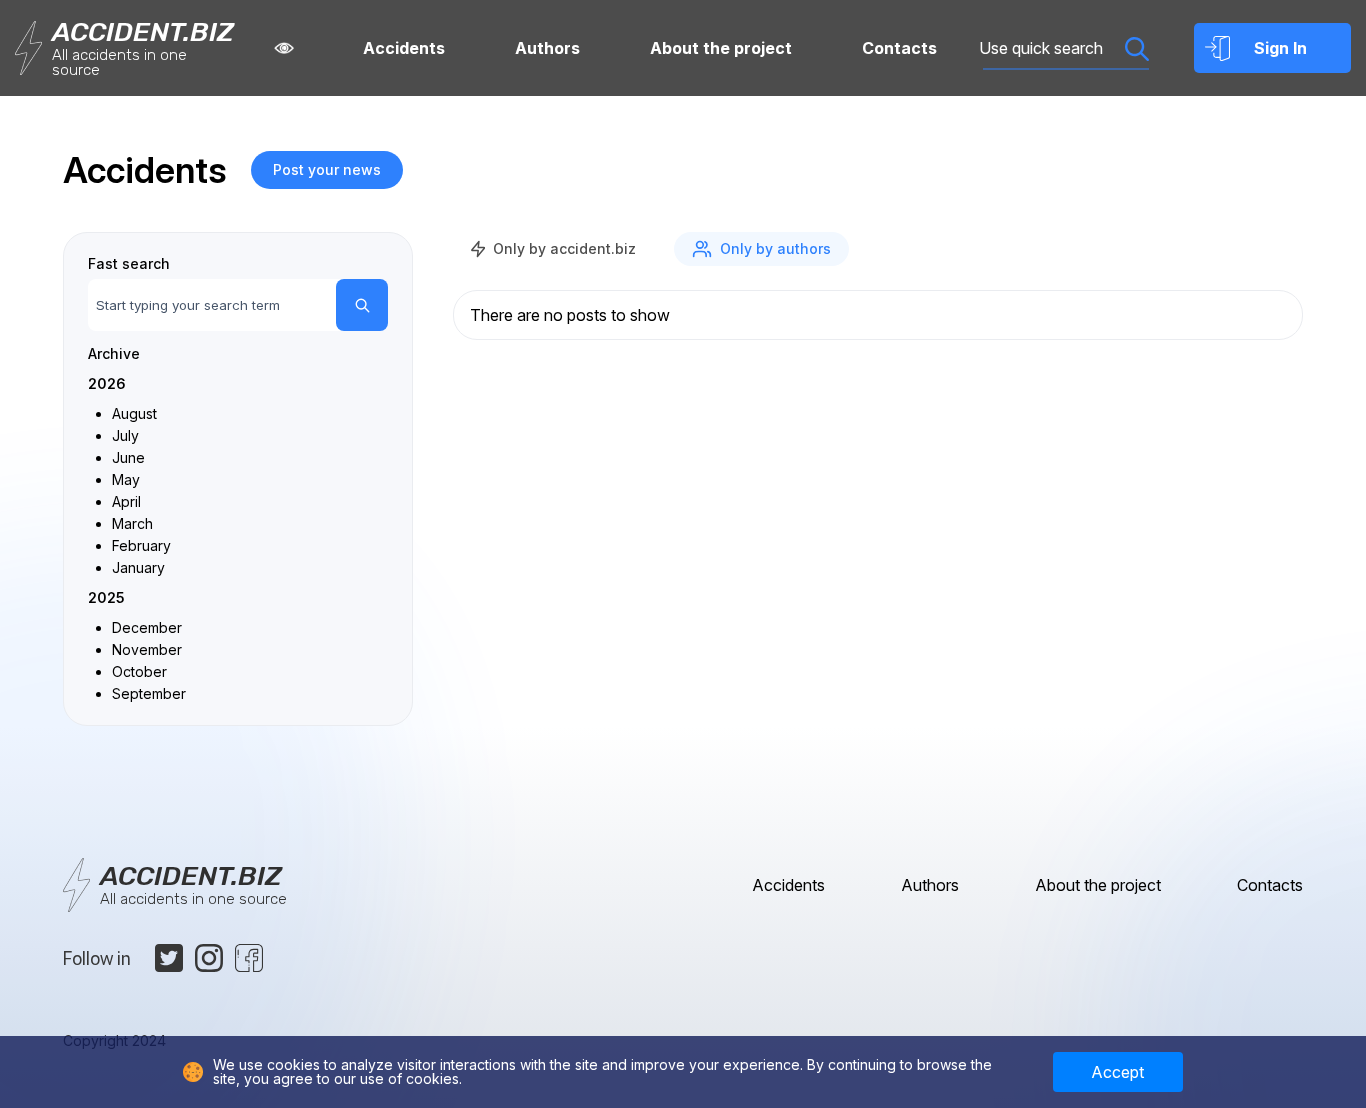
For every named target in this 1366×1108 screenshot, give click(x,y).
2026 (107, 383)
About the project (721, 48)
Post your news (327, 169)
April (126, 501)
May (126, 479)
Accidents (404, 48)
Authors (547, 48)
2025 (106, 597)
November (147, 649)
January (138, 567)
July (125, 435)
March (132, 523)
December (147, 627)
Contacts (899, 48)
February (141, 545)
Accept (1117, 1072)
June (128, 457)
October (139, 671)
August (134, 413)
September (149, 693)
